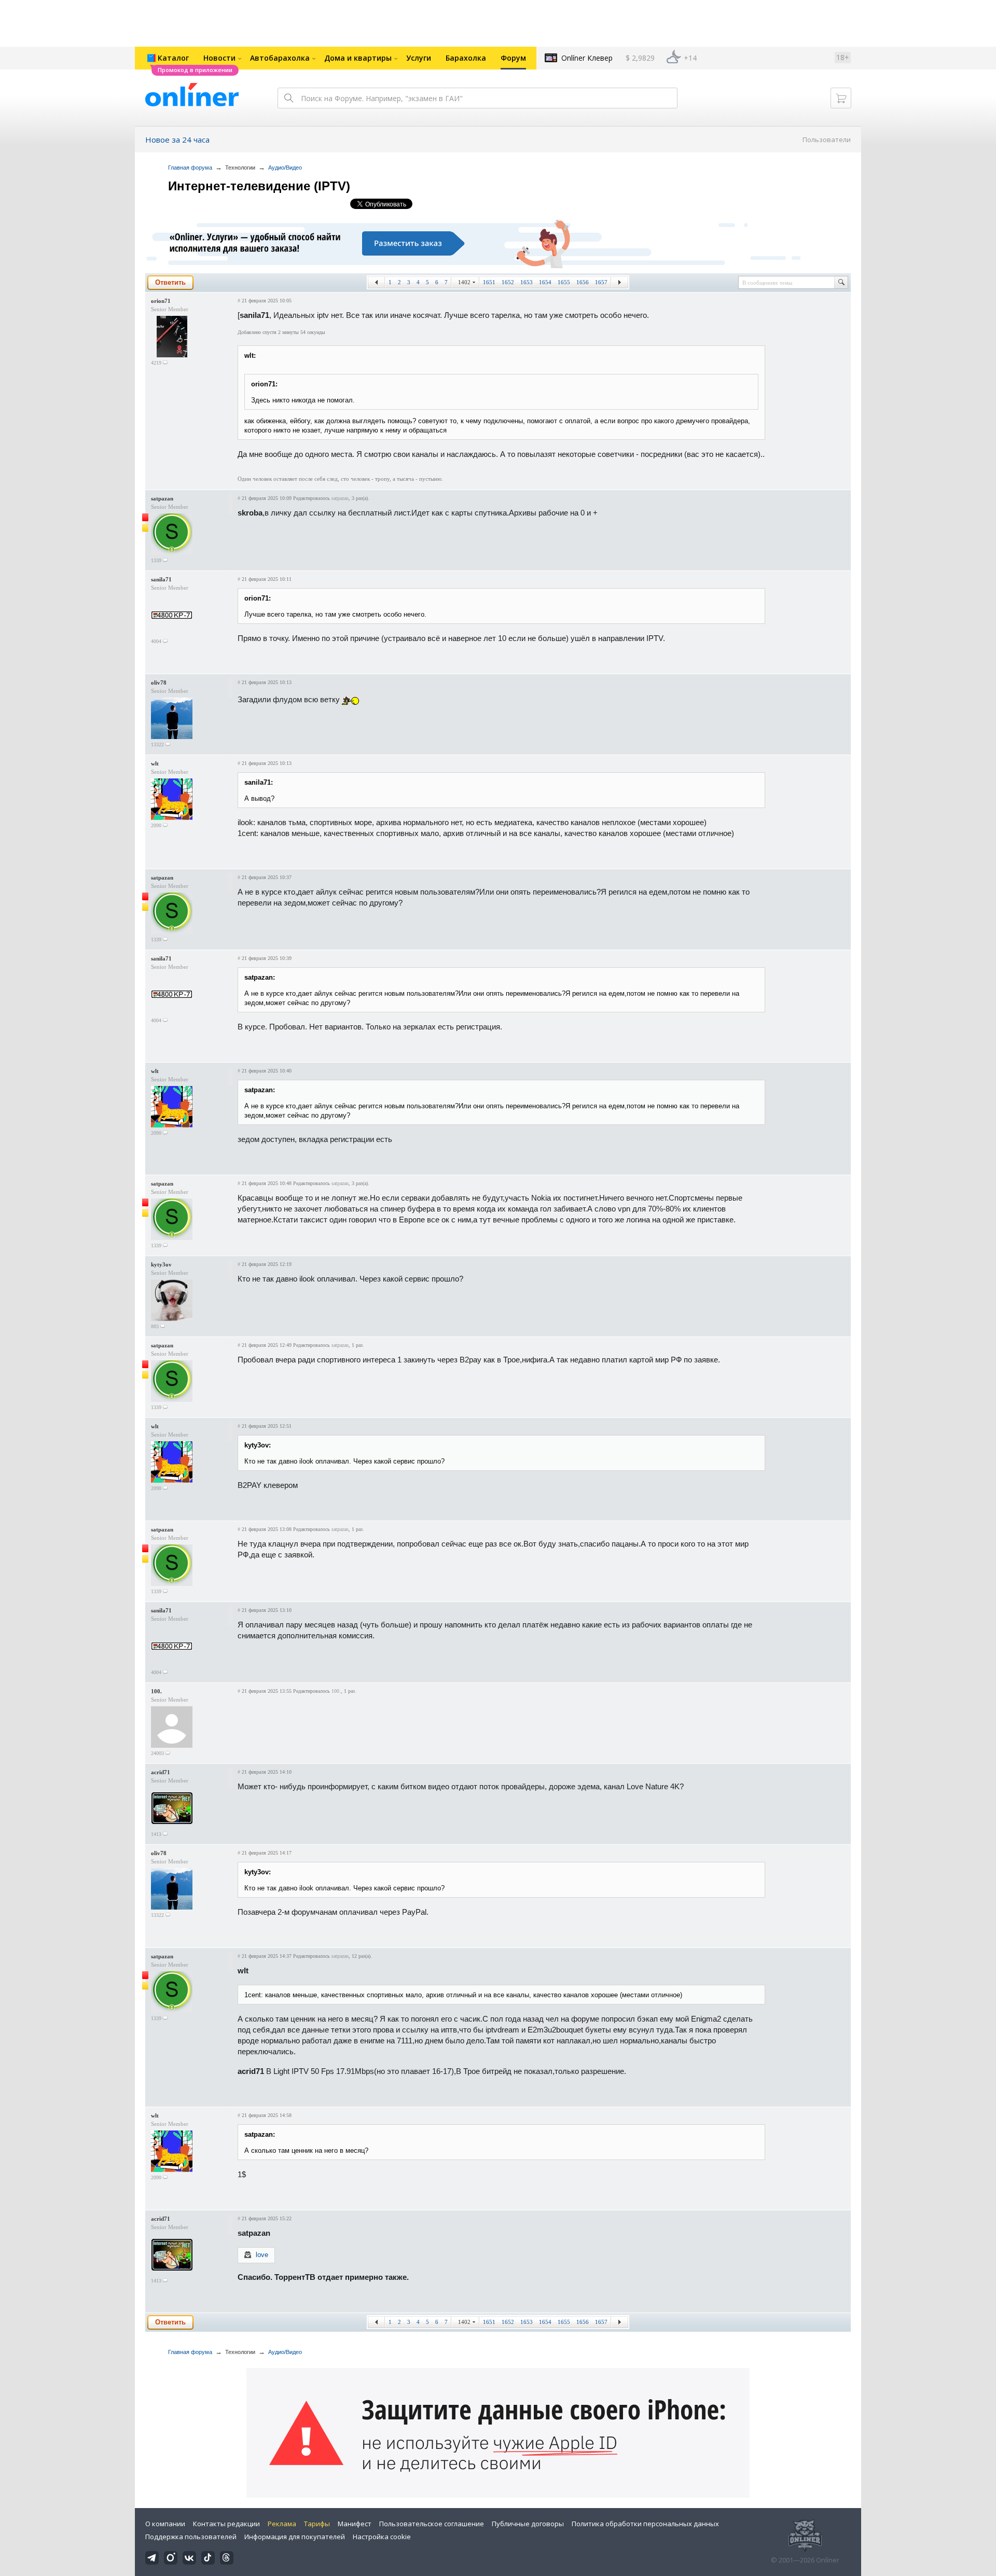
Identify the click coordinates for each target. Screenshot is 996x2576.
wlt (155, 763)
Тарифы (317, 2524)
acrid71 (161, 1772)
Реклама (282, 2524)
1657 (601, 282)
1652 (508, 282)
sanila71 (161, 579)
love (262, 2255)
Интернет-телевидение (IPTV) (259, 186)
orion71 (161, 301)
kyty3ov (161, 1264)
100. (156, 1691)
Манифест (355, 2524)
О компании (165, 2524)
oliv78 (159, 683)
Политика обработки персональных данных (645, 2524)
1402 (464, 282)
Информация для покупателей (295, 2537)
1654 (545, 282)
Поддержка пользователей (191, 2537)
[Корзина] (841, 98)
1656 (583, 282)
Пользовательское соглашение (432, 2524)
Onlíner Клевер (587, 58)
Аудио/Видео (285, 168)
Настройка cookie (382, 2537)
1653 (527, 282)
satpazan (162, 498)
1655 (564, 282)
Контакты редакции (226, 2524)
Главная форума (190, 168)
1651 (489, 282)
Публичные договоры (528, 2524)
